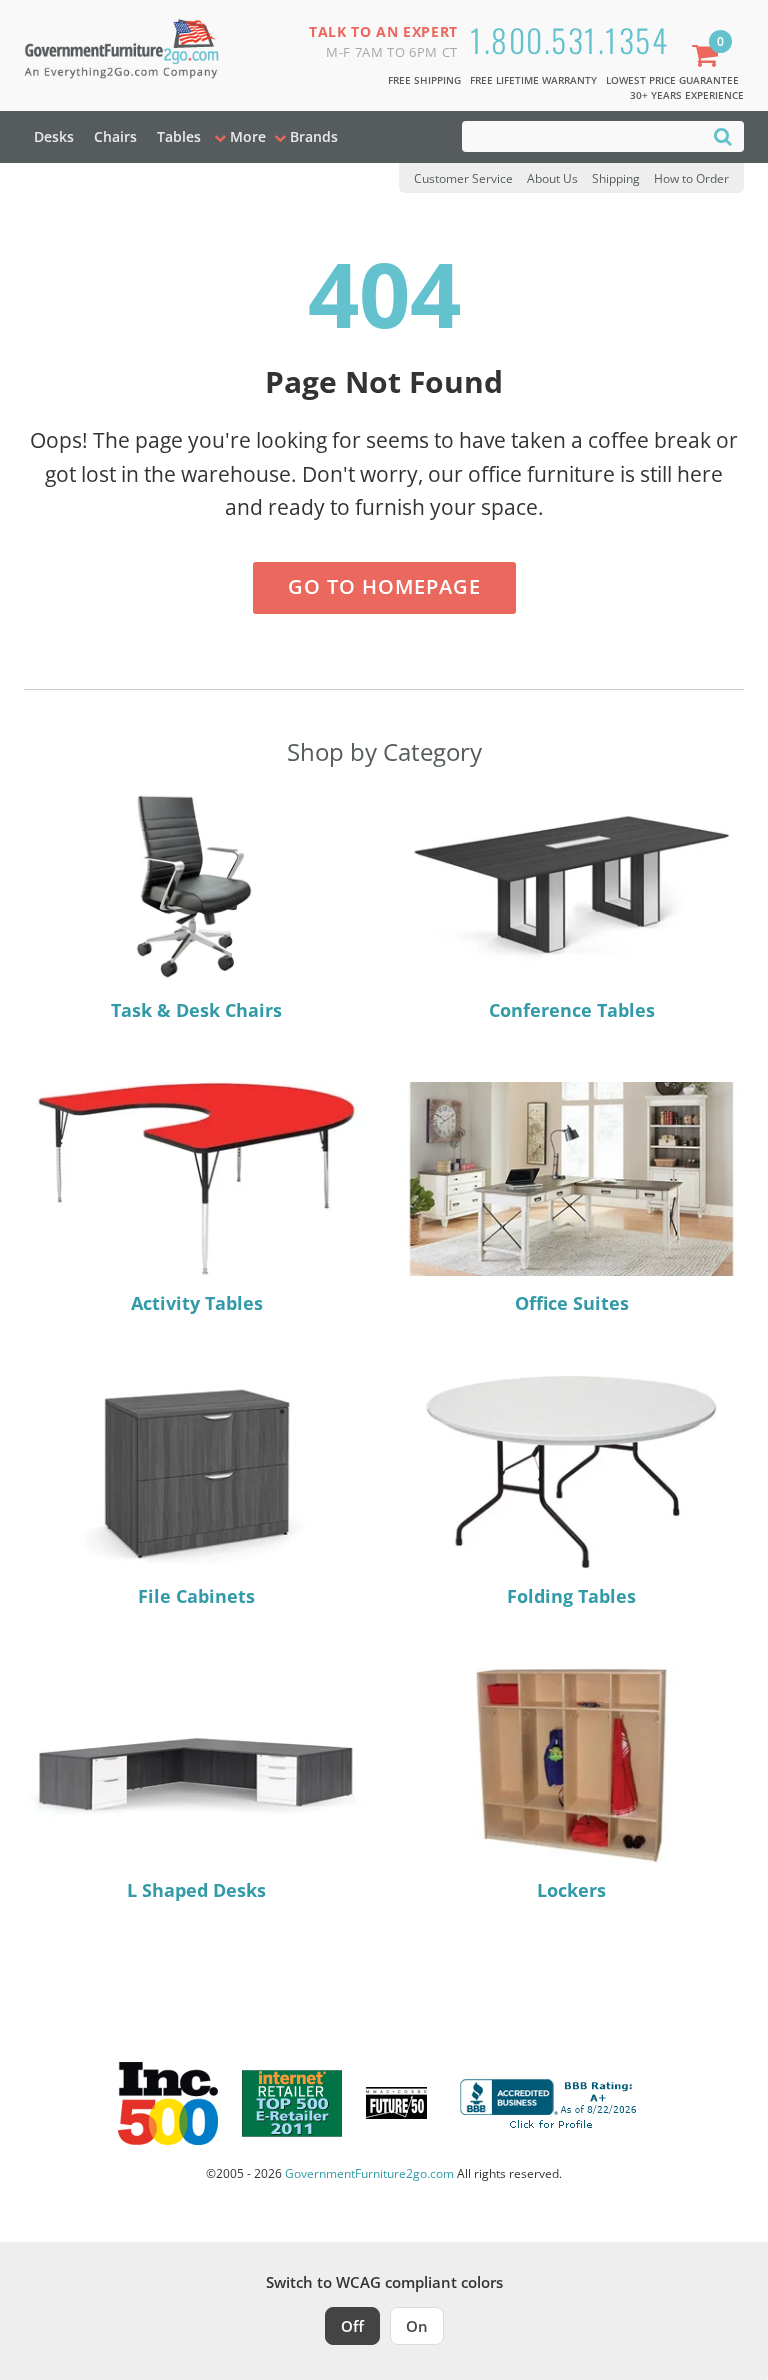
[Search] (723, 135)
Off (352, 2326)
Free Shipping (424, 80)
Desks (54, 136)
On (417, 2326)
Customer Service (463, 178)
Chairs (115, 136)
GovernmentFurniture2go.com (369, 2173)
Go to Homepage (384, 586)
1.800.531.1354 (569, 39)
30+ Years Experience (687, 95)
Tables (179, 136)
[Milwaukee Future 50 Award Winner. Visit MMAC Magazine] (396, 2103)
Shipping (616, 178)
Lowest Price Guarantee (672, 80)
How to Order (691, 178)
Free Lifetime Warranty (533, 80)
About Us (552, 178)
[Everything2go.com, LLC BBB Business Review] (551, 2101)
